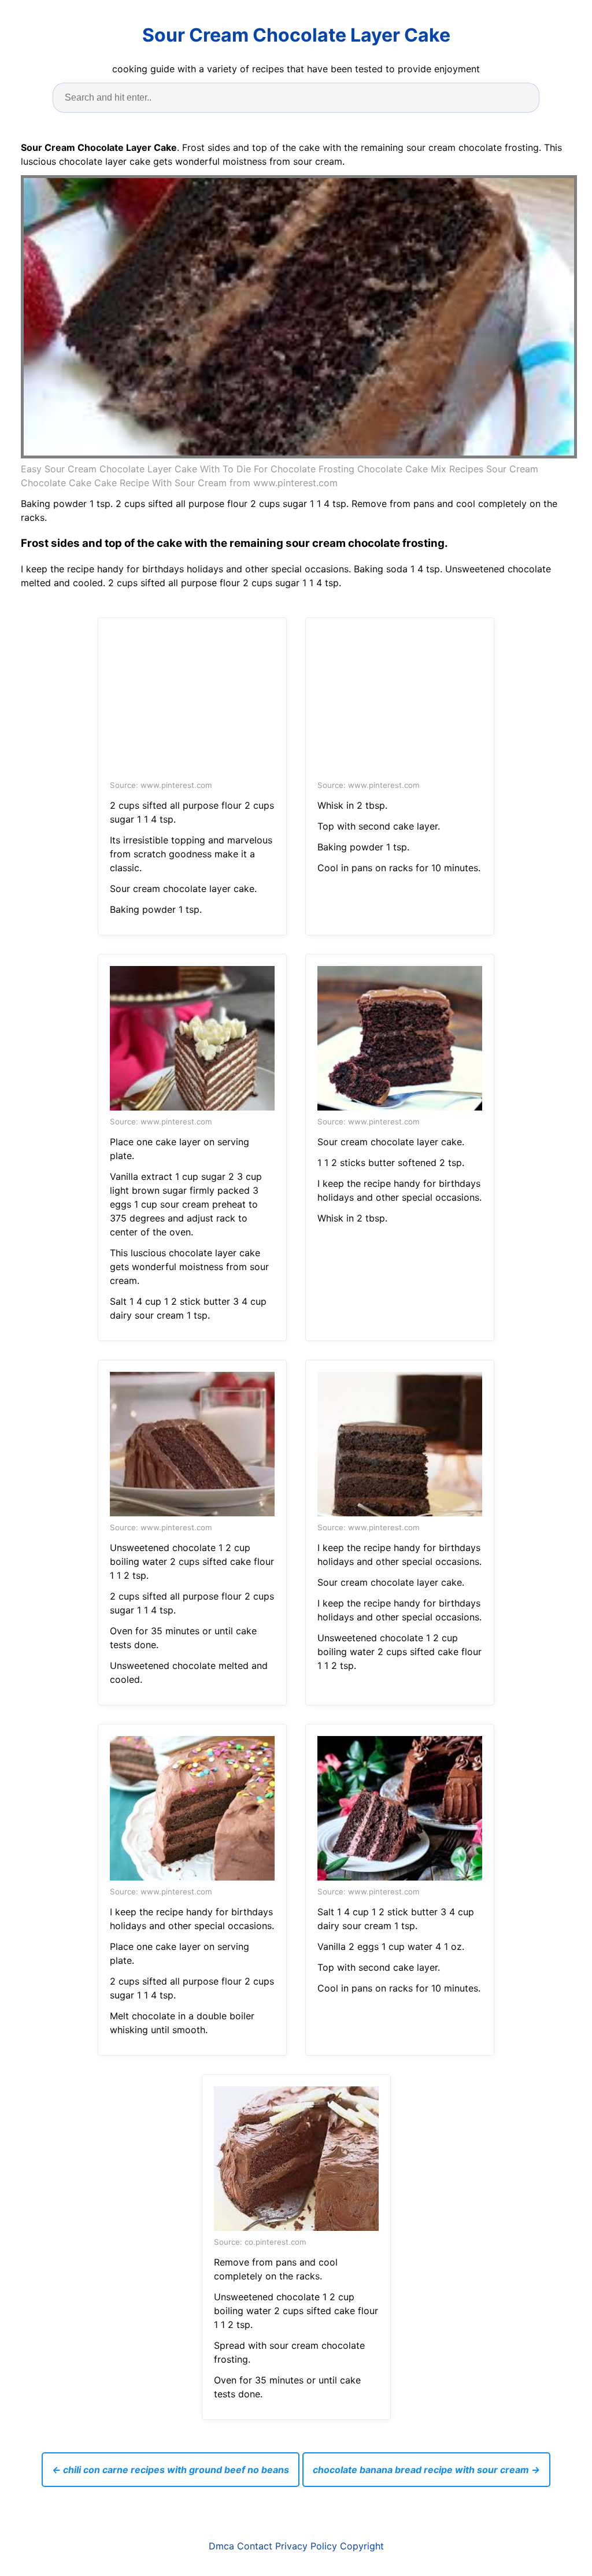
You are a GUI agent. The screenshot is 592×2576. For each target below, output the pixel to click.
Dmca (221, 2546)
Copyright (362, 2546)
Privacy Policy (306, 2546)
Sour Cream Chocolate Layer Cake (296, 35)
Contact (255, 2546)
